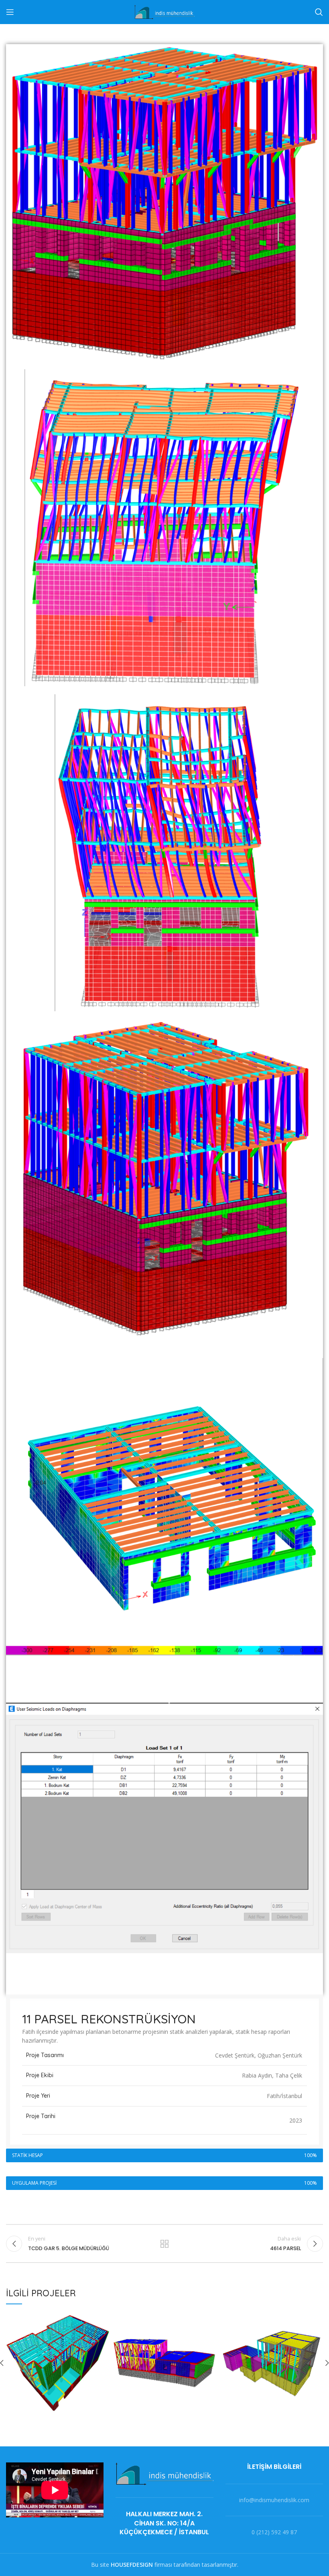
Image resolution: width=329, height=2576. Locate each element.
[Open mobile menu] (10, 12)
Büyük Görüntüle (103, 2318)
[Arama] (319, 12)
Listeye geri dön (164, 2244)
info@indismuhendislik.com (274, 2500)
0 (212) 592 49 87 (274, 2532)
